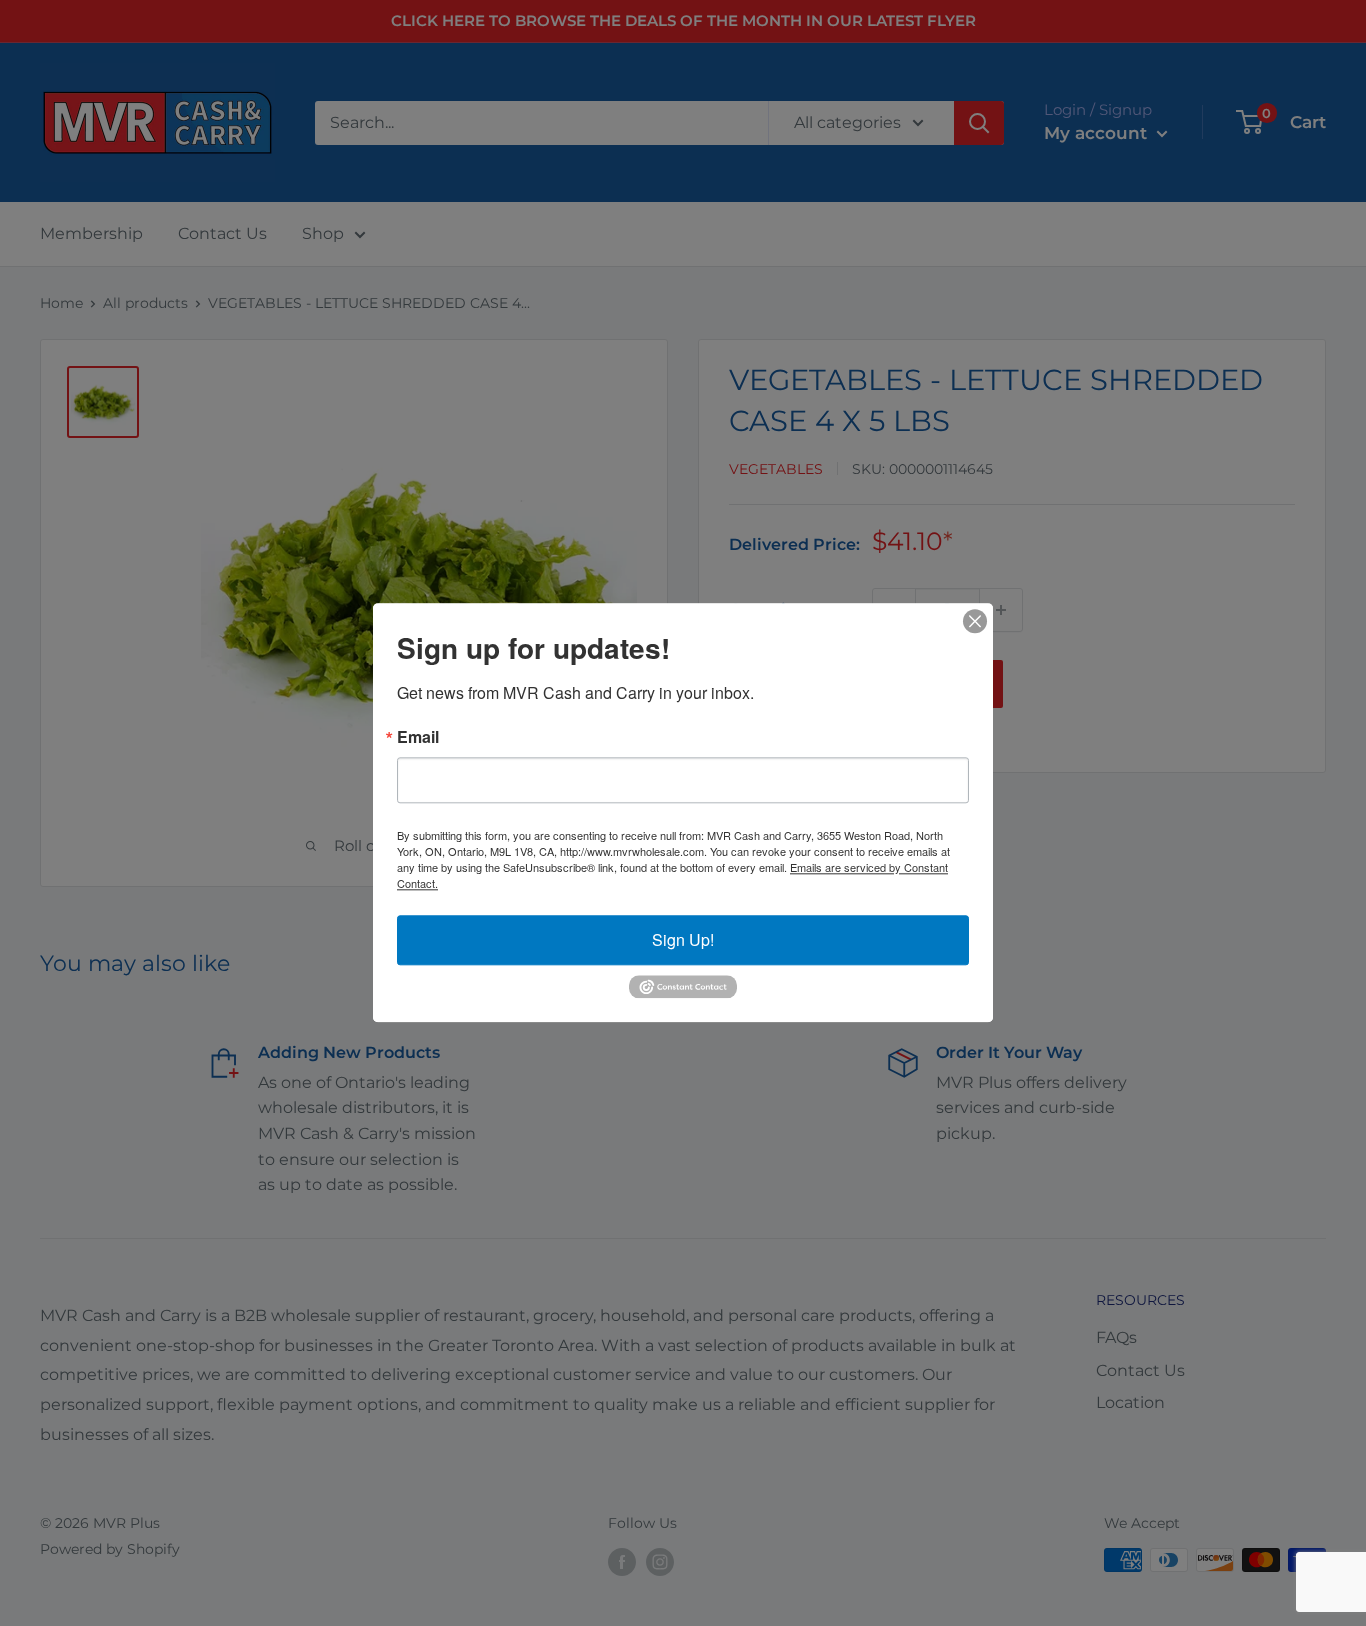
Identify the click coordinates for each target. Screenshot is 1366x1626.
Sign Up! (683, 939)
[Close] (975, 621)
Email (418, 737)
